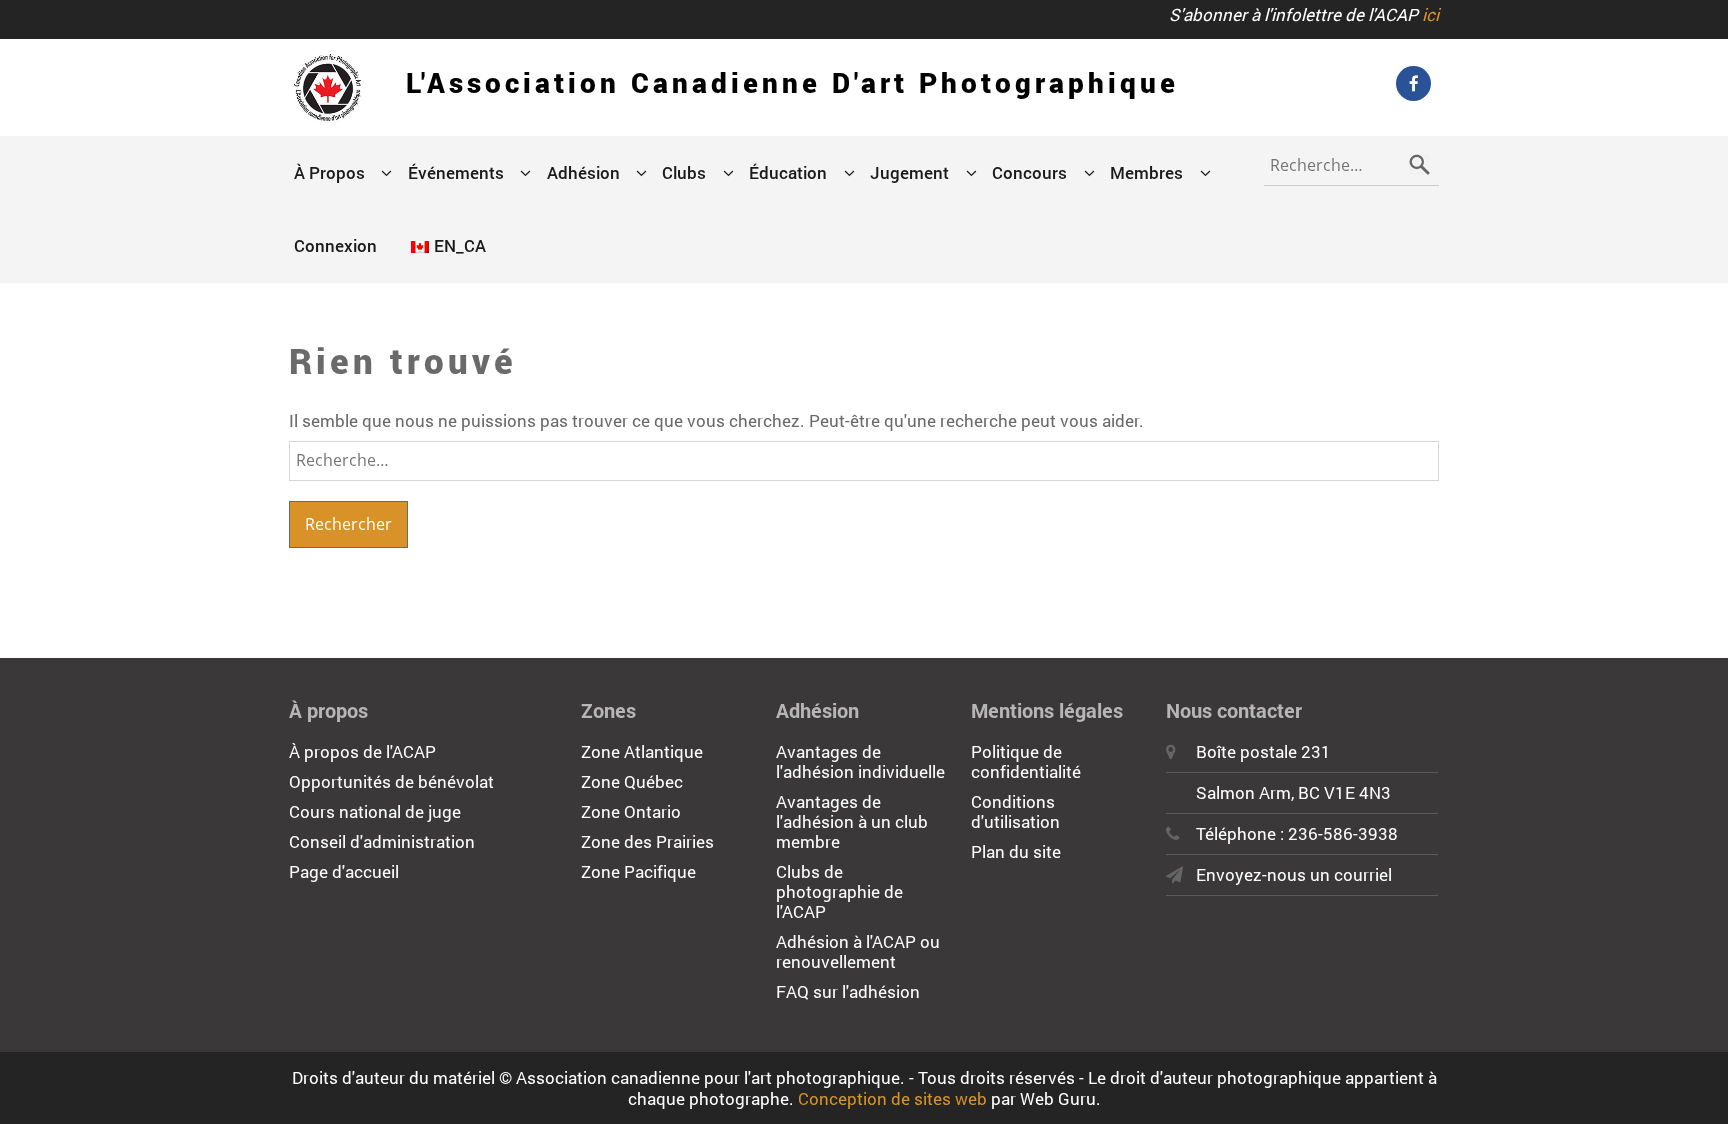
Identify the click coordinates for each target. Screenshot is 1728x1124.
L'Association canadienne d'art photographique (792, 82)
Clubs (684, 172)
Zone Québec (632, 781)
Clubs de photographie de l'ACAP (839, 891)
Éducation (788, 172)
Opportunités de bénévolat (391, 781)
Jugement (909, 172)
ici (1430, 14)
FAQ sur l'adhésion (848, 991)
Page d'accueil (344, 871)
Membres (1146, 172)
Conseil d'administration (382, 841)
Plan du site (1016, 851)
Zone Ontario (631, 811)
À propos (329, 172)
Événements (456, 172)
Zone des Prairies (647, 841)
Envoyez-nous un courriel (1294, 874)
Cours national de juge (375, 811)
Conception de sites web (892, 1098)
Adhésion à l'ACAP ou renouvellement (858, 951)
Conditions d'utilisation (1015, 811)
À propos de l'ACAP (362, 751)
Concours (1029, 172)
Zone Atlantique (642, 751)
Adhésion (583, 172)
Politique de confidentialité (1026, 761)
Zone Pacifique (638, 871)
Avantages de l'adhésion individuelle (860, 761)
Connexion (335, 245)
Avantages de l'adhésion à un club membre (852, 821)
